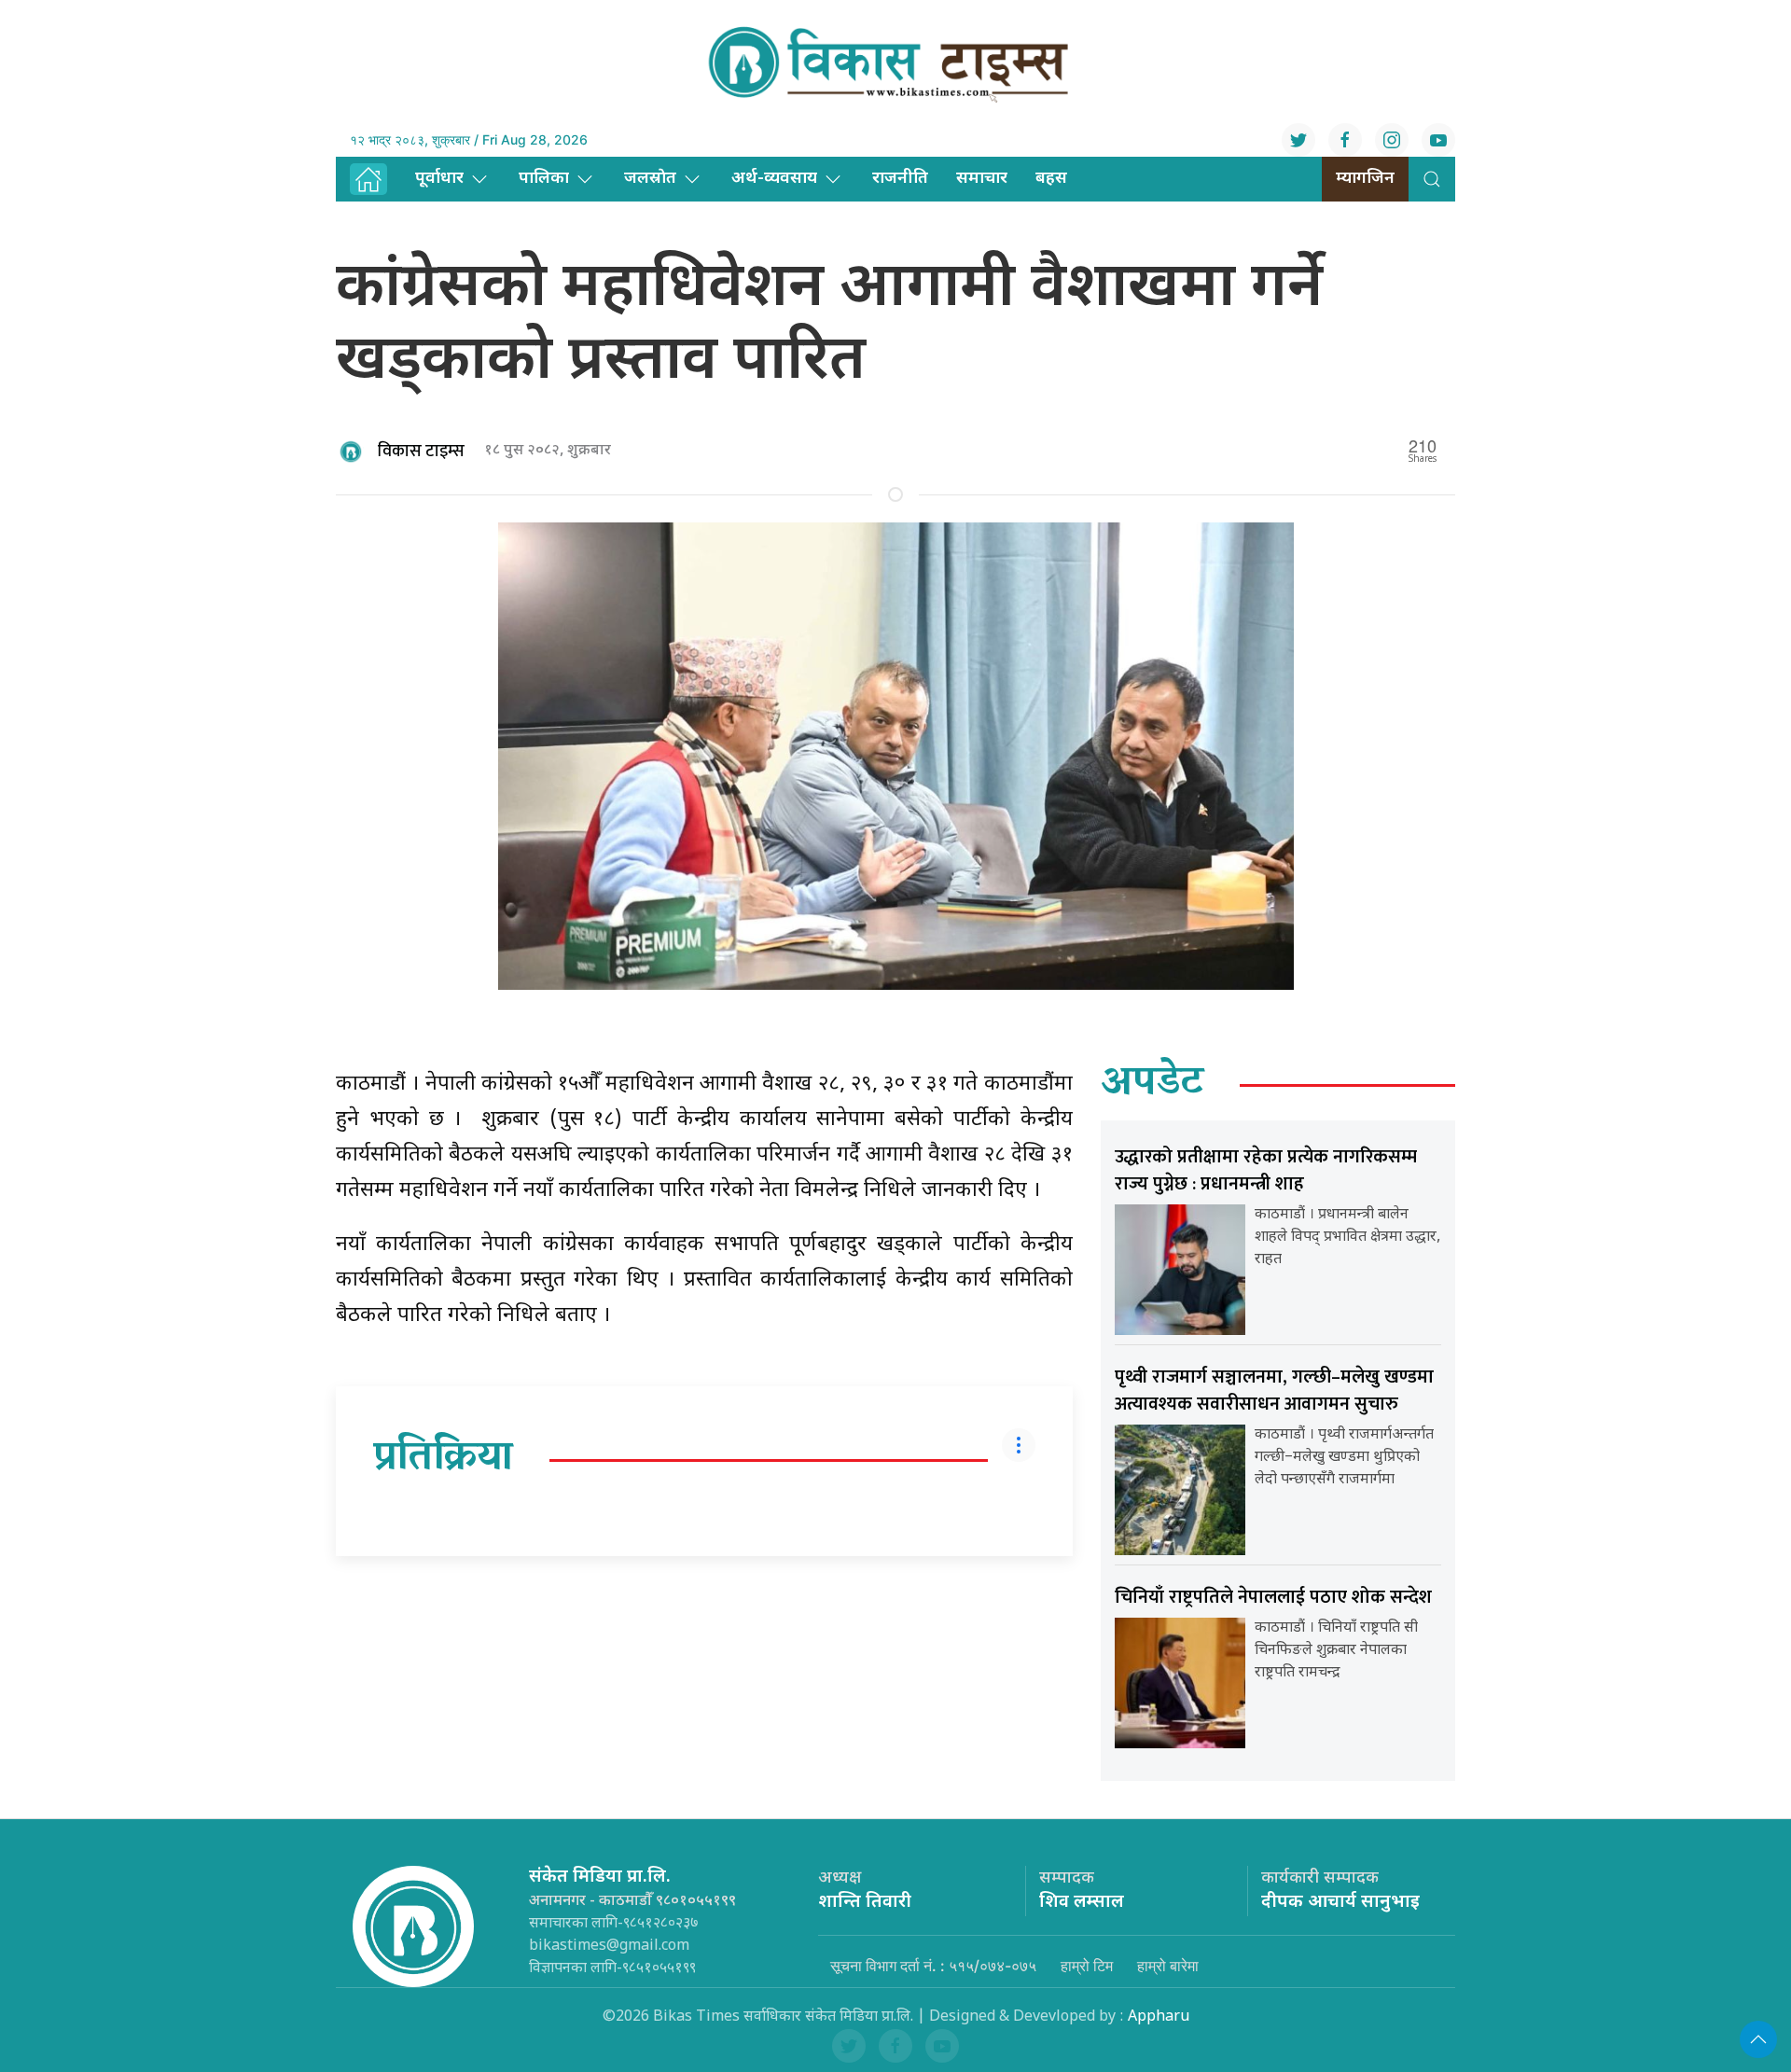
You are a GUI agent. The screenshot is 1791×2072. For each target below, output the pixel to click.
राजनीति (900, 179)
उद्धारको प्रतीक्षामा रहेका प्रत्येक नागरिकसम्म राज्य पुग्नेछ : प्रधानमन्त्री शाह (1266, 1170)
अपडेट (1152, 1085)
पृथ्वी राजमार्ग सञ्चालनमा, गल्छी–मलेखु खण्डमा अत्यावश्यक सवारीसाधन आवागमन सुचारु (1274, 1391)
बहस (1051, 179)
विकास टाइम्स (421, 452)
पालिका (544, 179)
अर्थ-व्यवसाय (774, 179)
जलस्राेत (650, 179)
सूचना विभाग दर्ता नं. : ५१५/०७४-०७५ (933, 1966)
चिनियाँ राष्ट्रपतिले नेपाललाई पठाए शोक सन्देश (1273, 1597)
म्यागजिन (1365, 179)
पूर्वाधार (439, 179)
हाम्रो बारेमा (1168, 1966)
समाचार (982, 179)
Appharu (1159, 2017)
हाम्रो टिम (1087, 1966)
